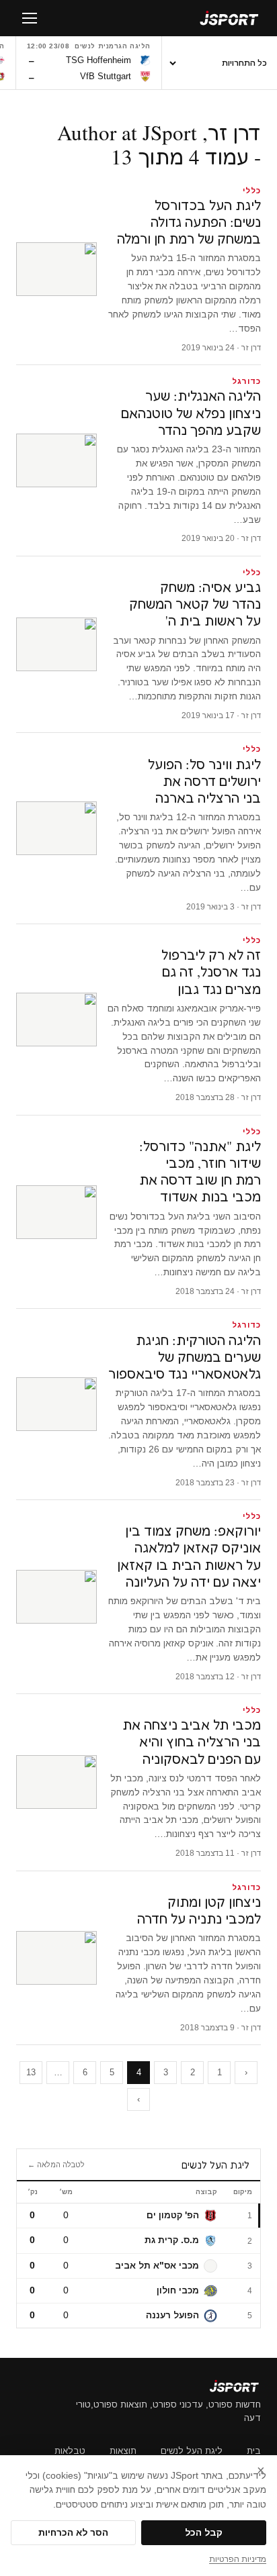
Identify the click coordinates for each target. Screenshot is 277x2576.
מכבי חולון (178, 2290)
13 (31, 2072)
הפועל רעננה (172, 2315)
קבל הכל (204, 2533)
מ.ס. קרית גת (172, 2240)
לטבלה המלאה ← (56, 2165)
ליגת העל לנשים (192, 2451)
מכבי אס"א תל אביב (157, 2266)
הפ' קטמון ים (173, 2215)
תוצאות (123, 2451)
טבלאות (70, 2451)
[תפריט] (30, 18)
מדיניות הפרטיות (238, 2559)
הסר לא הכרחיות (73, 2533)
